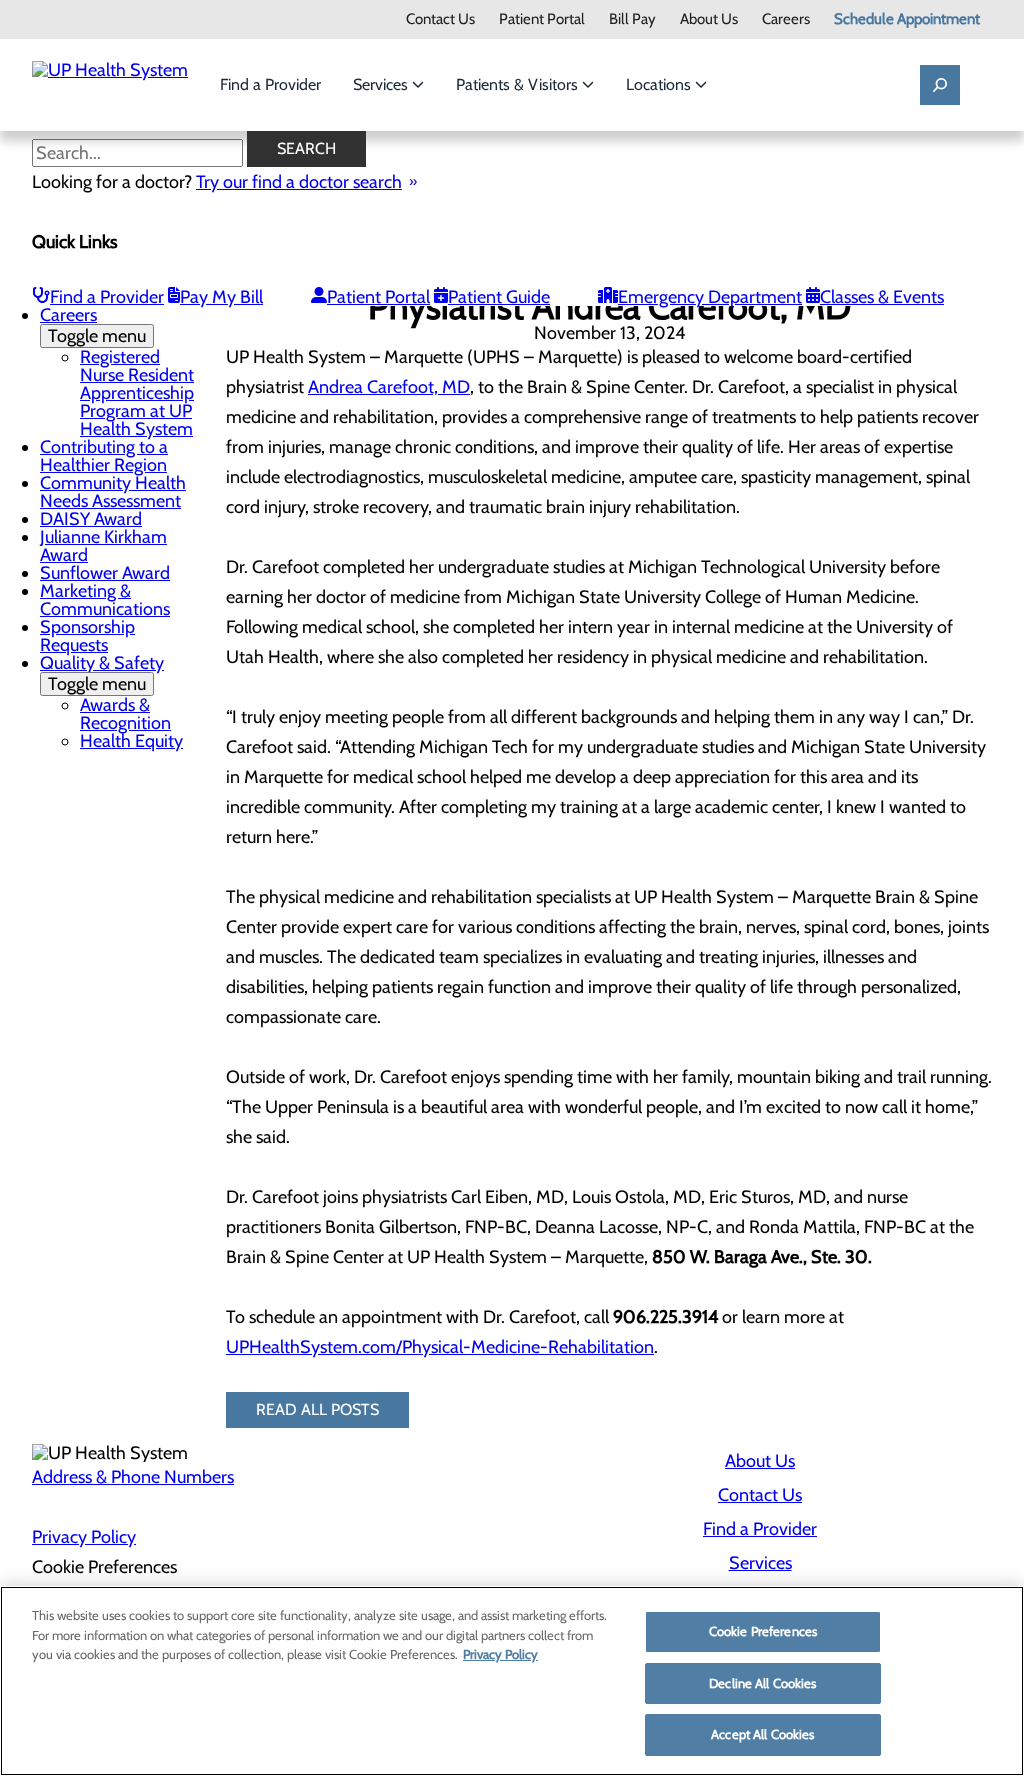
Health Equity (131, 741)
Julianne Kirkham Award (103, 546)
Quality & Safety (102, 673)
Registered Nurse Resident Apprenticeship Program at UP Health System (137, 393)
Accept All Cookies (762, 1734)
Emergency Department (710, 297)
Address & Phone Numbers (133, 1477)
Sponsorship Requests (87, 636)
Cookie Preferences (763, 1631)
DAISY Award (91, 519)
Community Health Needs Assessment (113, 492)
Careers (786, 19)
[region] (512, 1681)
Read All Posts (317, 1409)
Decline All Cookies (762, 1683)
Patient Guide (499, 297)
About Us (709, 19)
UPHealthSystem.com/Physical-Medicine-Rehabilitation (440, 1347)
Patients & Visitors (519, 84)
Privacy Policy (84, 1537)
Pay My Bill (221, 297)
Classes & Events (882, 297)
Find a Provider (270, 84)
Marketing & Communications (105, 600)
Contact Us (440, 19)
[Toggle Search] (940, 85)
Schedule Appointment (907, 19)
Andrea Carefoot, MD (389, 387)
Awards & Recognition (125, 714)
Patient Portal (542, 19)
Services (382, 84)
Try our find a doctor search (299, 182)
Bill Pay (632, 19)
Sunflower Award (105, 573)
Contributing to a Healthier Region (104, 456)
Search (306, 148)
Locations (660, 84)
